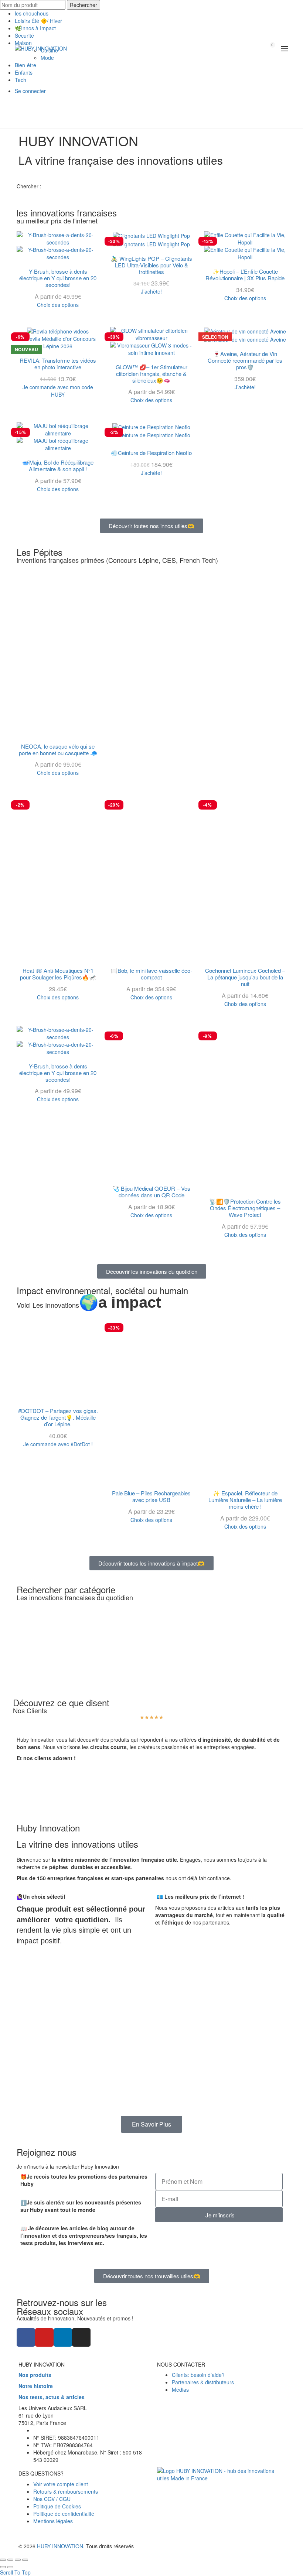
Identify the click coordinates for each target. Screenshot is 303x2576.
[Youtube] (44, 2337)
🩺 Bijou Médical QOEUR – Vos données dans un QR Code (151, 1192)
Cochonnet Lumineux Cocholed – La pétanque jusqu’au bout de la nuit (245, 977)
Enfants (24, 72)
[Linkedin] (63, 2337)
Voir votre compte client (61, 2484)
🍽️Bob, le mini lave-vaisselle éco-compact (151, 974)
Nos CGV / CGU (52, 2499)
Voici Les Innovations (89, 1305)
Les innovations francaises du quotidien (75, 1597)
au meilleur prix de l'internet (57, 220)
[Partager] (10, 2560)
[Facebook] (26, 2337)
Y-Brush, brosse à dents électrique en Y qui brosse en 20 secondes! (58, 278)
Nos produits (35, 2375)
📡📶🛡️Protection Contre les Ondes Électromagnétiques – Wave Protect (245, 1208)
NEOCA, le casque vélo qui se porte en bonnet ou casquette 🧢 (58, 750)
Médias (180, 2390)
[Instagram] (81, 2337)
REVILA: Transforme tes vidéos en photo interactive (58, 364)
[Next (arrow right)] (10, 2567)
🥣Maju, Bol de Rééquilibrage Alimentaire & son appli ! (58, 466)
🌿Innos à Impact (35, 28)
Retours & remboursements (66, 2491)
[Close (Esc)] (3, 2560)
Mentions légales (53, 2521)
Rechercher (84, 5)
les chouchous (32, 13)
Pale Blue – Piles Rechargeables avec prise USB (151, 1496)
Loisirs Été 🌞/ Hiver (38, 21)
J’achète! (151, 291)
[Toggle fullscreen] (18, 2560)
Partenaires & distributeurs (203, 2382)
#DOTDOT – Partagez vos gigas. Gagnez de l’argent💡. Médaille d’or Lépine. (58, 1417)
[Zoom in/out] (25, 2560)
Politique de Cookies (57, 2506)
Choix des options (58, 305)
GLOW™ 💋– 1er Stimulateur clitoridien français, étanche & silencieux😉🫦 (151, 374)
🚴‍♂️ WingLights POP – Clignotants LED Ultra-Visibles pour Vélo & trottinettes (151, 265)
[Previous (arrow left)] (3, 2567)
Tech (21, 80)
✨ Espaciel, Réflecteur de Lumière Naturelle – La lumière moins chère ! (245, 1500)
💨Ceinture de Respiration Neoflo (151, 453)
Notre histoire (36, 2386)
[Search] (252, 48)
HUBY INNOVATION (60, 2546)
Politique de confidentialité (64, 2514)
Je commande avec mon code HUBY (58, 391)
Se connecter (30, 91)
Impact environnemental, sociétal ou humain (102, 1290)
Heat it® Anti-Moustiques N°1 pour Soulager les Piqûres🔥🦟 (58, 974)
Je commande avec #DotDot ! (58, 1444)
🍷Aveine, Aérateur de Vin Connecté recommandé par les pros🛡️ (245, 360)
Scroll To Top (15, 2572)
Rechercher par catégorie (66, 1589)
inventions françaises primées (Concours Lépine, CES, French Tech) (117, 560)
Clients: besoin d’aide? (198, 2375)
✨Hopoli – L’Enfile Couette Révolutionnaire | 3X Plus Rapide (245, 275)
